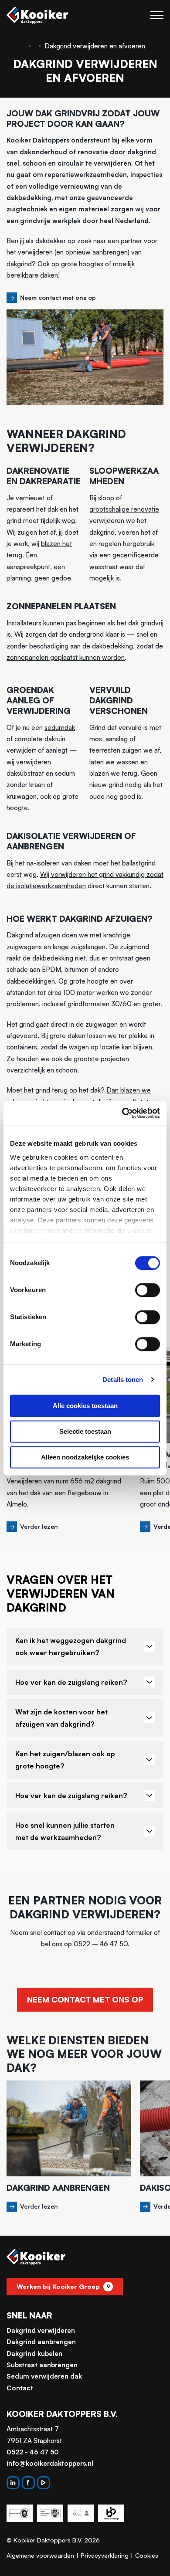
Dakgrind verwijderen (41, 2330)
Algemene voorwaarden (40, 2555)
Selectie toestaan (85, 1431)
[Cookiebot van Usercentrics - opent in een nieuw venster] (122, 1113)
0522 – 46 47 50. (102, 1944)
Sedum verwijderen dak (44, 2376)
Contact (20, 2388)
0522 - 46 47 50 (33, 2452)
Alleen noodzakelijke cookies (85, 1457)
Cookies (147, 2555)
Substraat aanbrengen (42, 2365)
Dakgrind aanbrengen (41, 2342)
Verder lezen (39, 1526)
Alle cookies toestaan (85, 1406)
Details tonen (123, 1380)
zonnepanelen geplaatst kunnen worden (66, 657)
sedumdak (60, 728)
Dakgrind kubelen (34, 2354)
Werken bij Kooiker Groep (63, 2286)
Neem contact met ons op (58, 297)
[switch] (148, 1290)
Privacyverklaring (105, 2555)
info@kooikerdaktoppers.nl (50, 2463)
